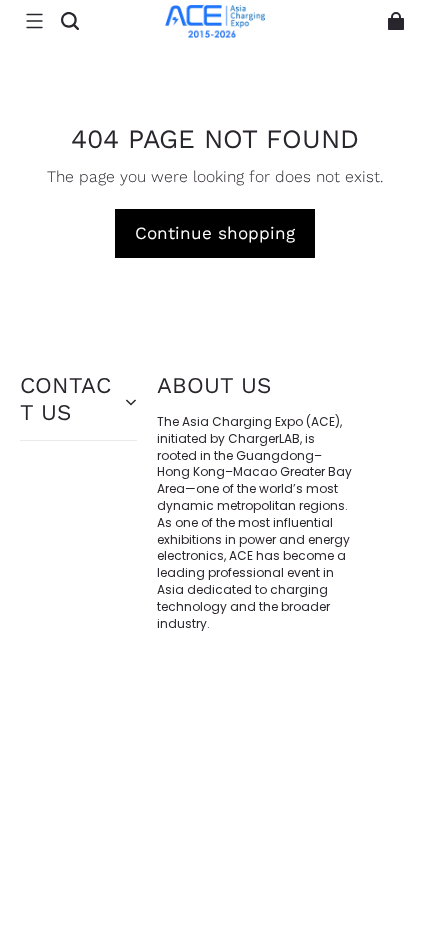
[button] (34, 21)
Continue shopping (215, 233)
